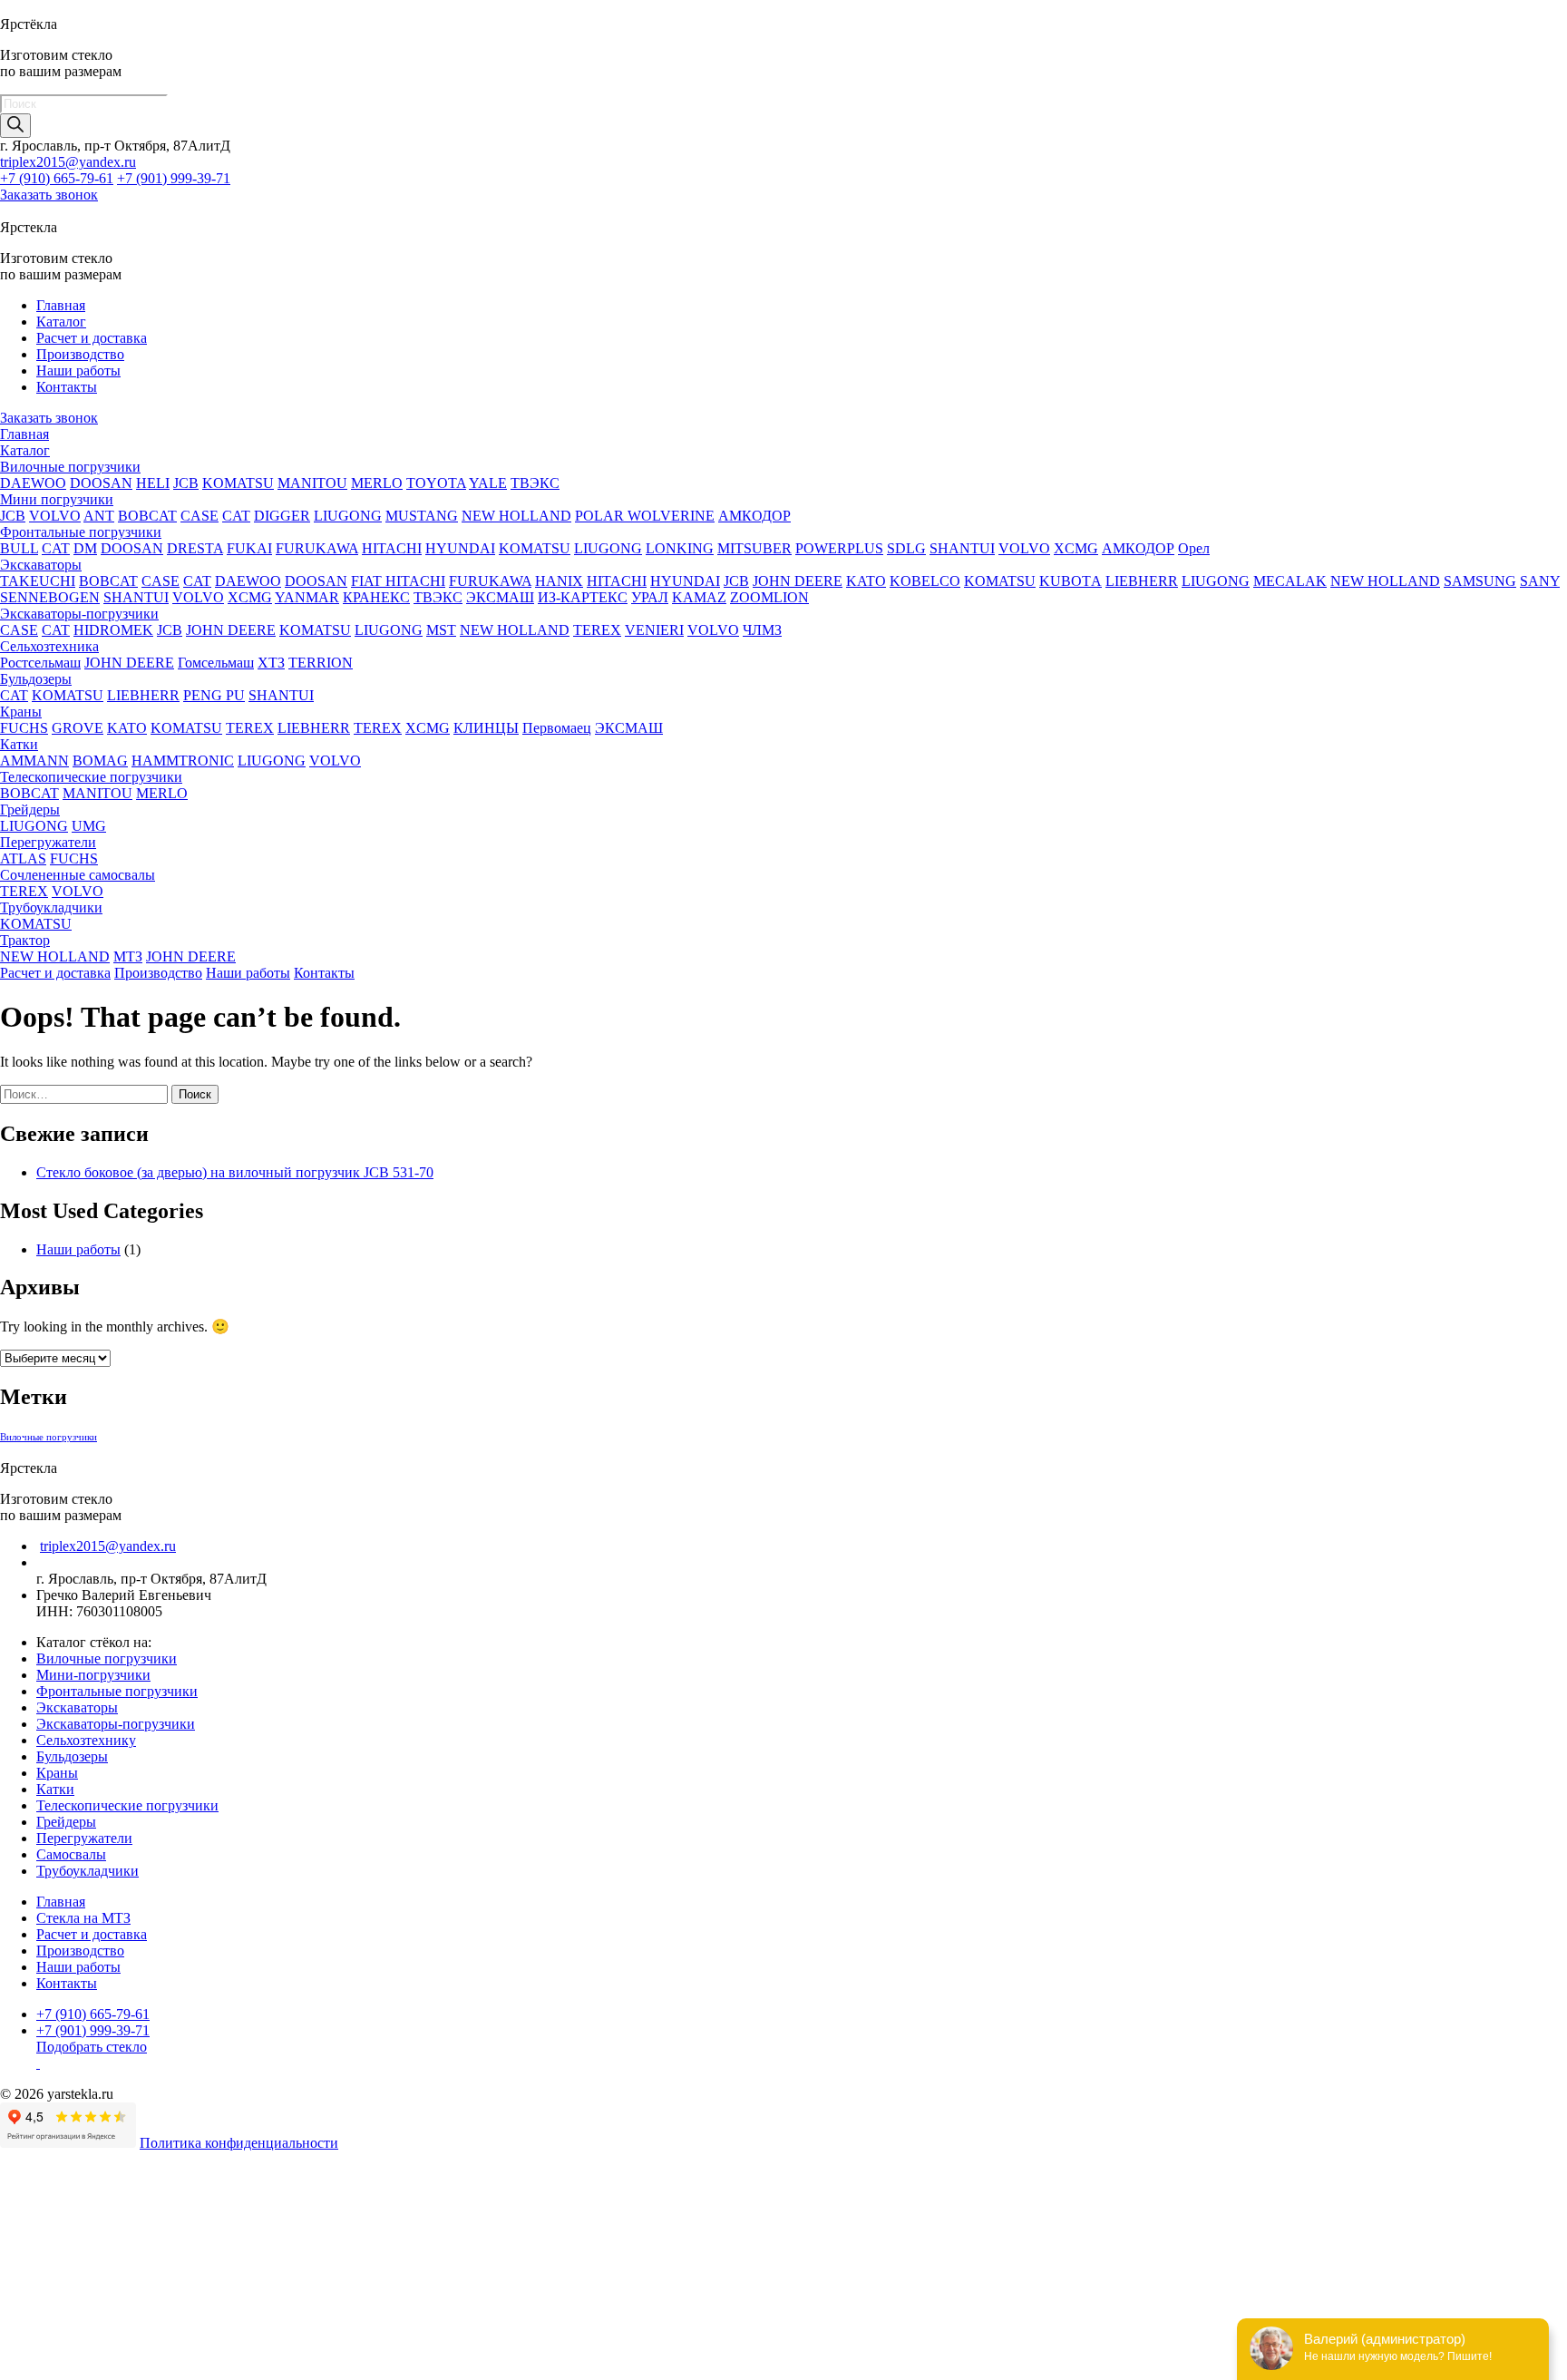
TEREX (597, 630)
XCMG (1076, 548)
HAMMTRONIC (183, 761)
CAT (236, 516)
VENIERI (654, 630)
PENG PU (214, 695)
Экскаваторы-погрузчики (79, 614)
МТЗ (128, 956)
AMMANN (34, 761)
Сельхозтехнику (86, 1740)
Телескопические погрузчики (91, 777)
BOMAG (100, 761)
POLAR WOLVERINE (645, 516)
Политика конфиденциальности (239, 2143)
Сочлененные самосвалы (78, 875)
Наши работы (78, 371)
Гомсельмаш (216, 663)
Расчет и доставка (92, 338)
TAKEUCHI (38, 581)
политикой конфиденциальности (545, 2327)
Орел (1194, 548)
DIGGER (282, 516)
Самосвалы (71, 1854)
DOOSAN (101, 483)
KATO (866, 581)
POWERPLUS (839, 548)
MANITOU (312, 483)
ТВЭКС (535, 483)
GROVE (78, 728)
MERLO (377, 483)
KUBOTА (1071, 581)
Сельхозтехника (49, 646)
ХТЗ (271, 663)
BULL (19, 548)
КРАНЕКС (376, 597)
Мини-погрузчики (93, 1675)
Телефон (32, 2271)
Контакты (67, 387)
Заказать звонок (49, 195)
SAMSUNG (1480, 581)
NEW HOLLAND (516, 516)
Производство (80, 354)
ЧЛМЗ (762, 630)
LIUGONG (348, 516)
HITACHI (392, 548)
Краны (21, 712)
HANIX (559, 581)
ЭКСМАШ (500, 597)
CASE (200, 516)
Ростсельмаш (40, 663)
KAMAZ (699, 597)
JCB (186, 483)
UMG (89, 826)
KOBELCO (925, 581)
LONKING (680, 548)
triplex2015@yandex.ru (68, 162)
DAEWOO (33, 483)
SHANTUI (962, 548)
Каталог (61, 322)
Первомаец (557, 728)
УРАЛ (650, 597)
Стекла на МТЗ (83, 1918)
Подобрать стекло (92, 2047)
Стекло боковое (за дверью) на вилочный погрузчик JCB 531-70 (235, 1172)
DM (85, 548)
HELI (153, 483)
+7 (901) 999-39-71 (174, 178)
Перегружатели (48, 842)
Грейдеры (30, 810)
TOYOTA (436, 483)
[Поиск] (15, 126)
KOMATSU (238, 483)
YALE (488, 483)
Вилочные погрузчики (70, 467)
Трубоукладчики (51, 907)
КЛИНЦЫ (486, 728)
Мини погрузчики (57, 499)
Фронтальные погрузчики (81, 532)
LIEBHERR (1142, 581)
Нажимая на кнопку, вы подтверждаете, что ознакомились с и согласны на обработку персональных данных (509, 2327)
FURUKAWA (317, 548)
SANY (1540, 581)
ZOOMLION (769, 597)
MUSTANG (422, 516)
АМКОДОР (754, 516)
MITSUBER (754, 548)
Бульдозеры (36, 679)
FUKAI (249, 548)
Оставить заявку (53, 2370)
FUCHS (24, 728)
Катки (19, 744)
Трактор (25, 940)
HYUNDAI (460, 548)
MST (441, 630)
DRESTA (195, 548)
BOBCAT (147, 516)
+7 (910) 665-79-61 (57, 178)
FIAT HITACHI (398, 581)
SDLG (906, 548)
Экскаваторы (41, 565)
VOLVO (55, 516)
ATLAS (23, 858)
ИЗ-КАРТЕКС (583, 597)
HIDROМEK (113, 630)
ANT (99, 516)
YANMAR (307, 597)
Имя (13, 2252)
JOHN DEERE (798, 581)
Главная (61, 305)
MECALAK (1290, 581)
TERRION (321, 663)
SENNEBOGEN (50, 597)
